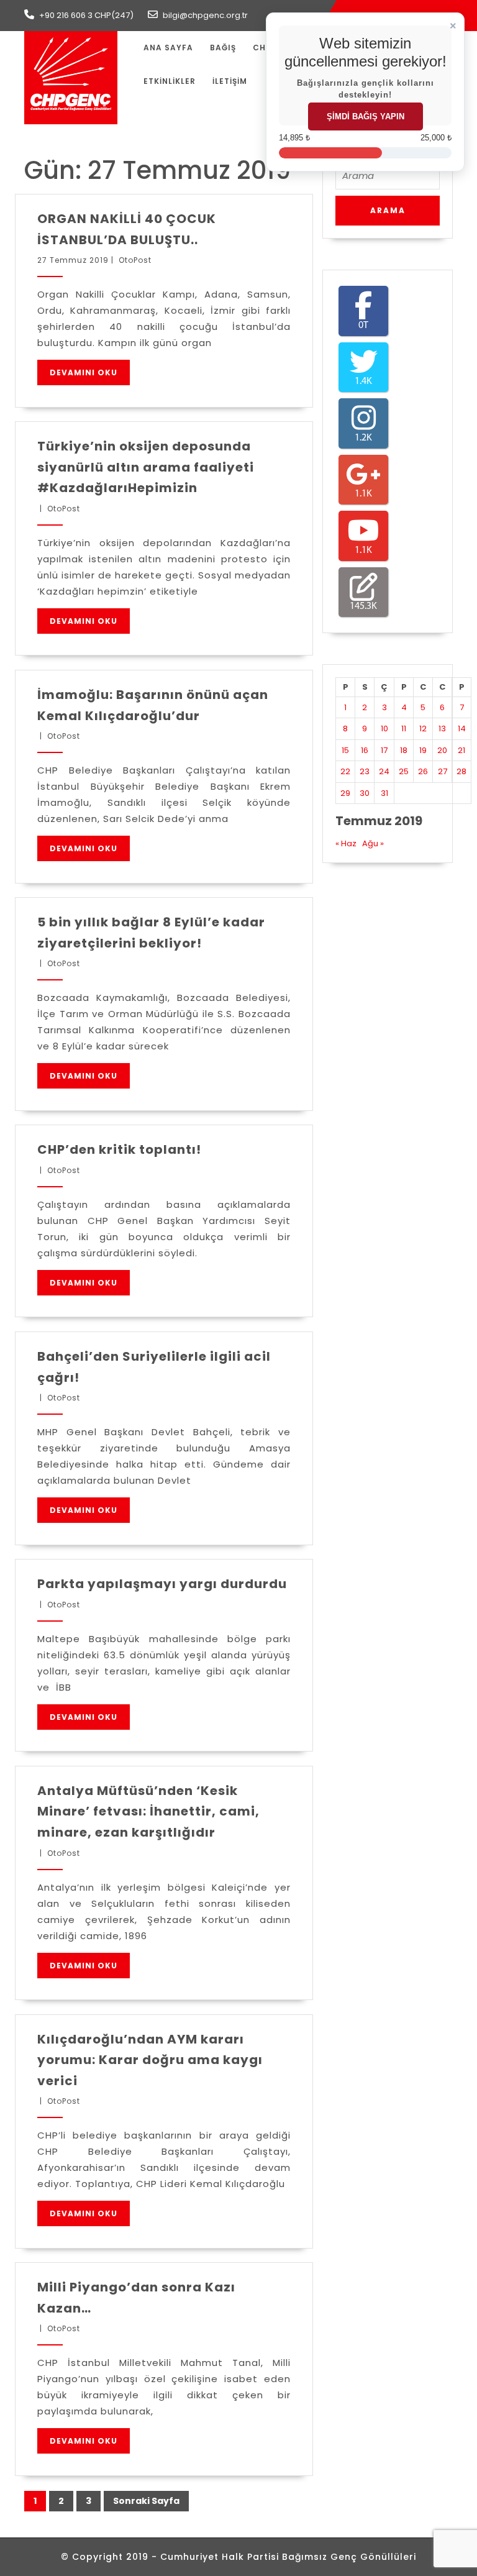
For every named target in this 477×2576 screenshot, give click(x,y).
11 (404, 728)
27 (443, 771)
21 (461, 750)
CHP (262, 48)
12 (423, 728)
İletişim (230, 81)
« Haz (346, 843)
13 (442, 728)
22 (345, 771)
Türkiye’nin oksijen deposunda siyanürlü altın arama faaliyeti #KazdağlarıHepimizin (146, 467)
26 (423, 771)
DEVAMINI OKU (84, 372)
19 (423, 750)
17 (384, 750)
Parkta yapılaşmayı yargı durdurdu (162, 1584)
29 (345, 793)
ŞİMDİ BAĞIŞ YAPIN (366, 116)
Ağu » (373, 843)
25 (404, 771)
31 (384, 793)
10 (384, 728)
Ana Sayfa (168, 48)
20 (442, 750)
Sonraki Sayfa (146, 2501)
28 (461, 771)
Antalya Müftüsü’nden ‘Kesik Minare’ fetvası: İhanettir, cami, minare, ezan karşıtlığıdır (148, 1811)
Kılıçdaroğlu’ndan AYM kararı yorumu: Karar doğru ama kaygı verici (150, 2060)
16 (365, 750)
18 (404, 750)
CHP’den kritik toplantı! (119, 1149)
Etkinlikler (170, 81)
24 (384, 771)
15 (345, 750)
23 (365, 771)
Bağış (223, 48)
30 (365, 793)
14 (462, 728)
